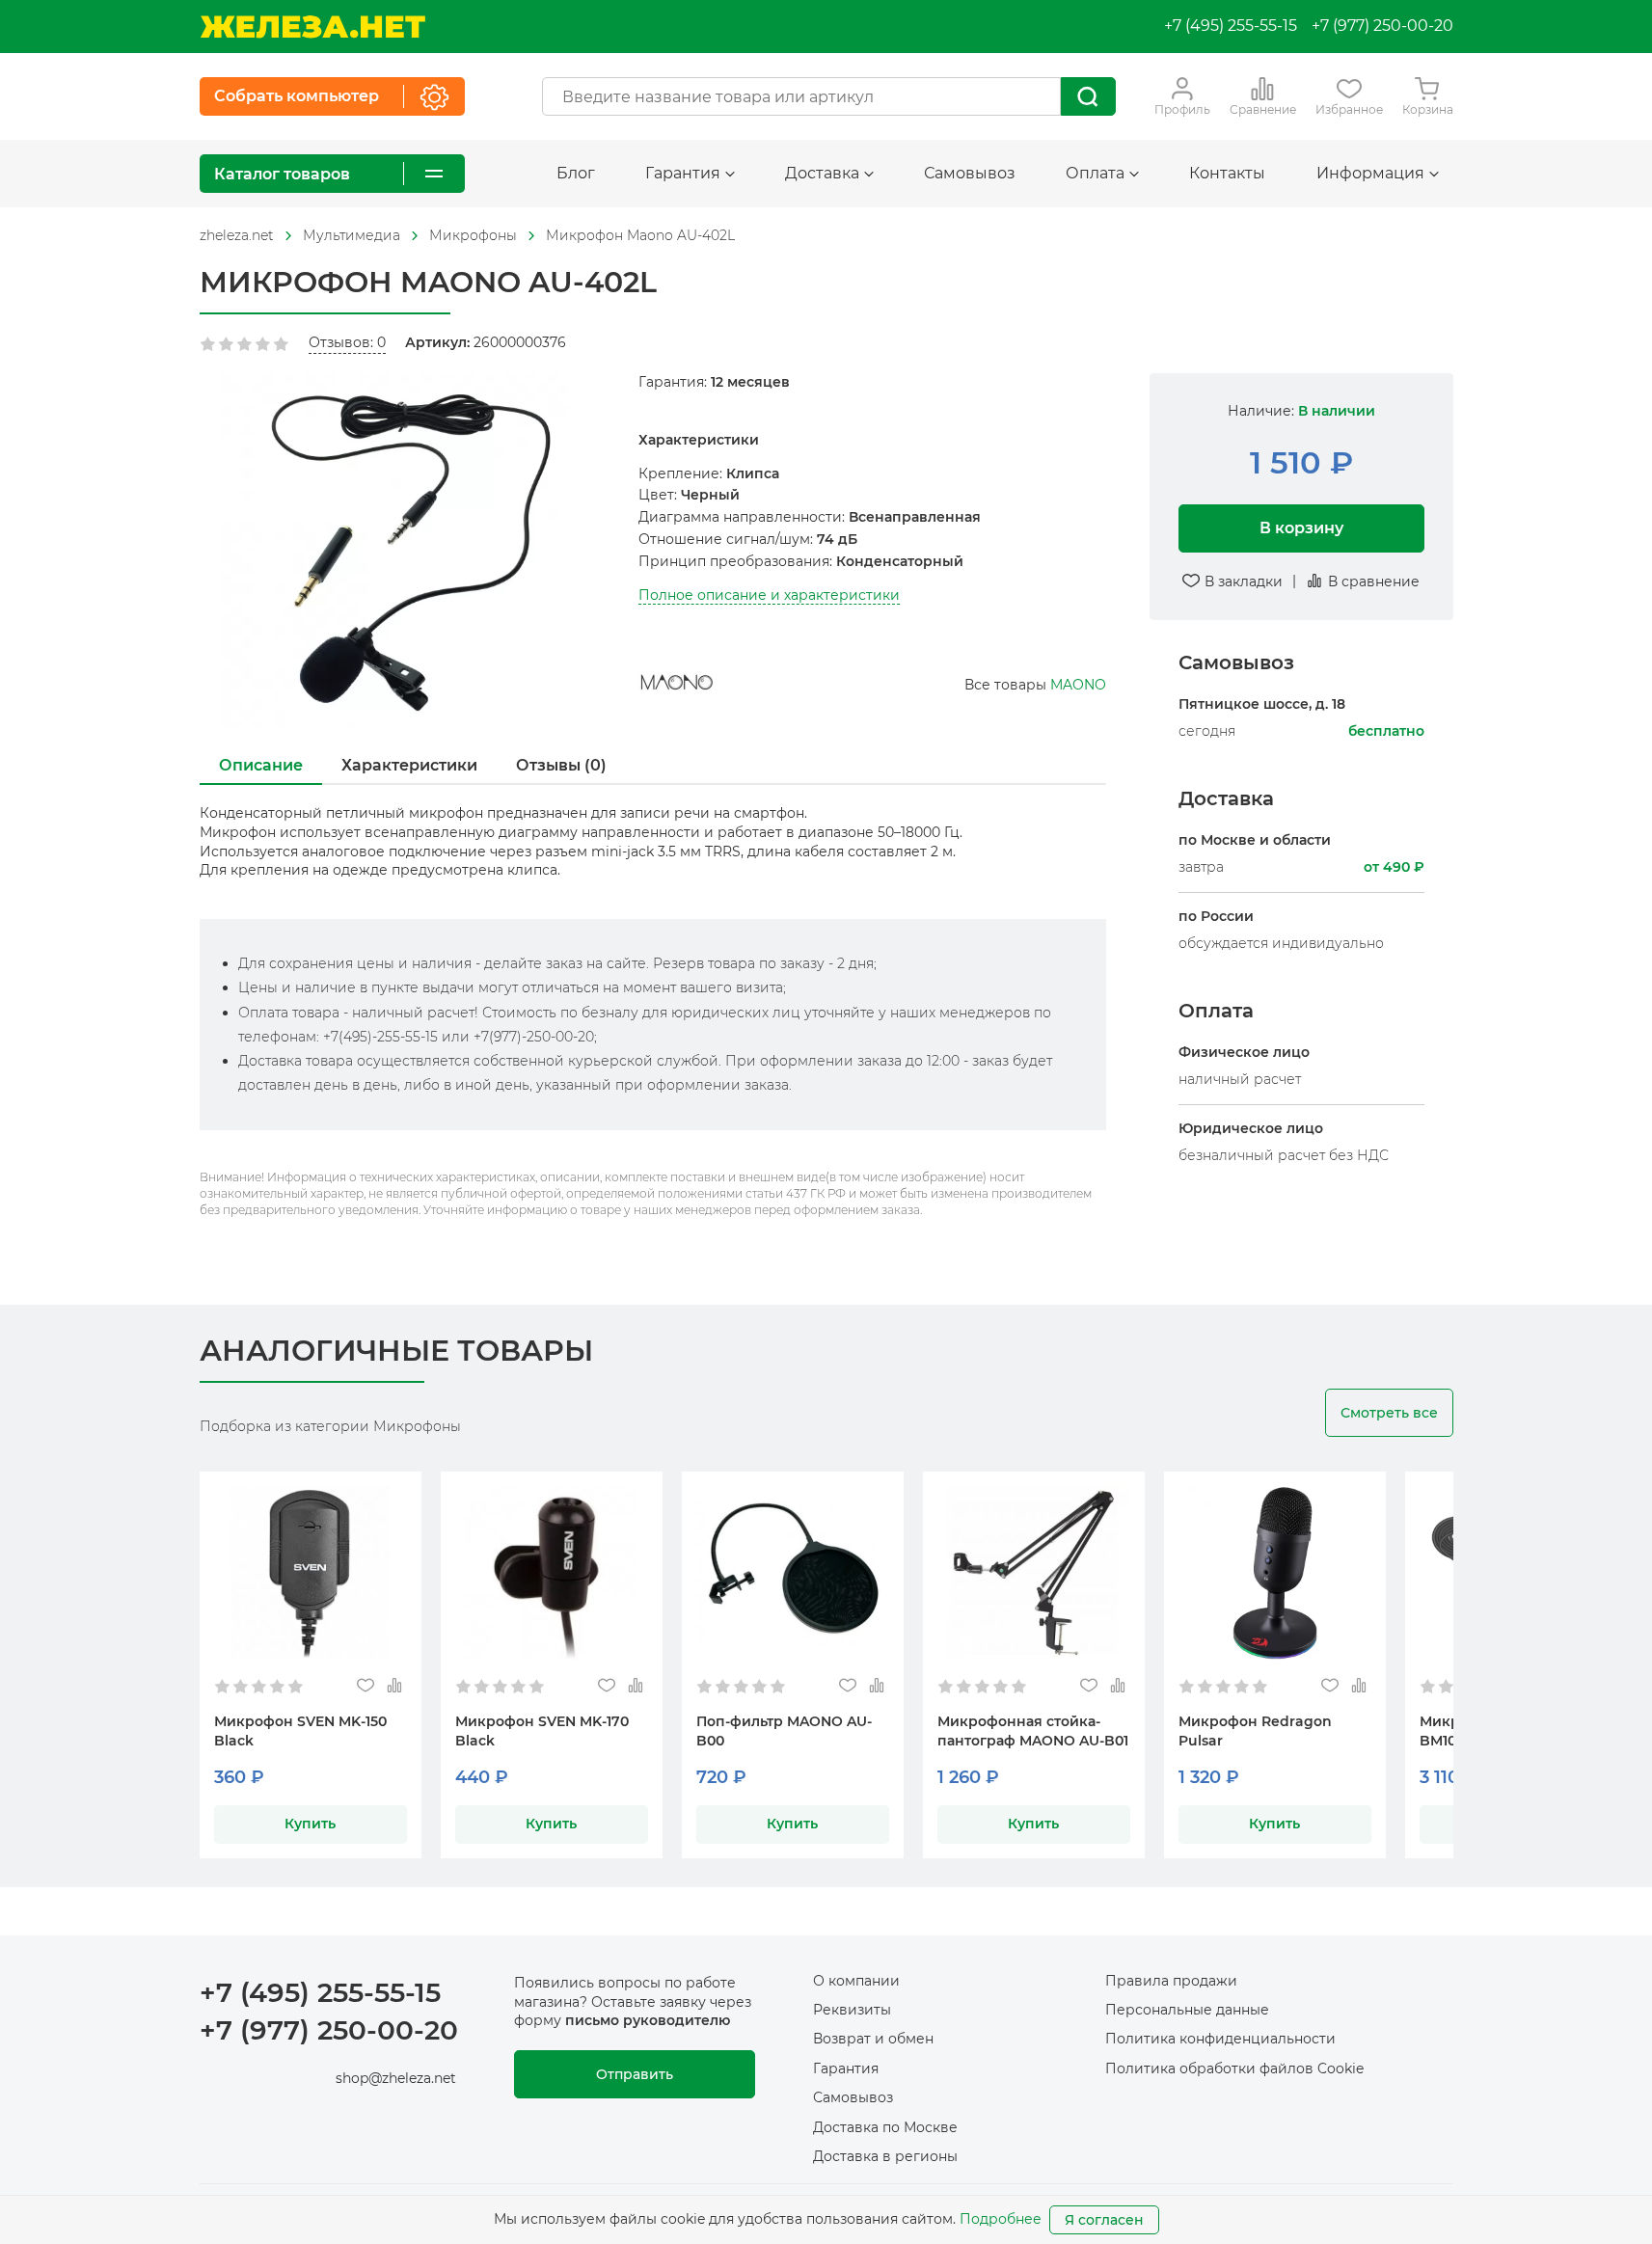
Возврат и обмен (873, 2039)
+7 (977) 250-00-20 (1382, 26)
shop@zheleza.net (396, 2078)
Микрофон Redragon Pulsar (1255, 1731)
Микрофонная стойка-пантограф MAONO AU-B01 (1033, 1731)
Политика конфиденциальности (1220, 2039)
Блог (576, 173)
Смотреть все (1389, 1413)
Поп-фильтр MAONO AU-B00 (784, 1731)
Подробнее (1001, 2219)
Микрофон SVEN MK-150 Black (300, 1731)
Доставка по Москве (885, 2127)
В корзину (1301, 527)
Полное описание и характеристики (769, 595)
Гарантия (846, 2068)
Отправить (635, 2074)
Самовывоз (970, 173)
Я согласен (1104, 2220)
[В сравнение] (395, 1686)
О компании (856, 1981)
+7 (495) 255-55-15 (1231, 26)
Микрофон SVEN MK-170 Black (542, 1731)
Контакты (1227, 173)
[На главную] (312, 27)
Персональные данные (1187, 2010)
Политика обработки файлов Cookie (1234, 2068)
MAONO (1078, 685)
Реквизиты (852, 2010)
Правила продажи (1171, 1981)
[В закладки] (366, 1686)
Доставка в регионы (885, 2156)
